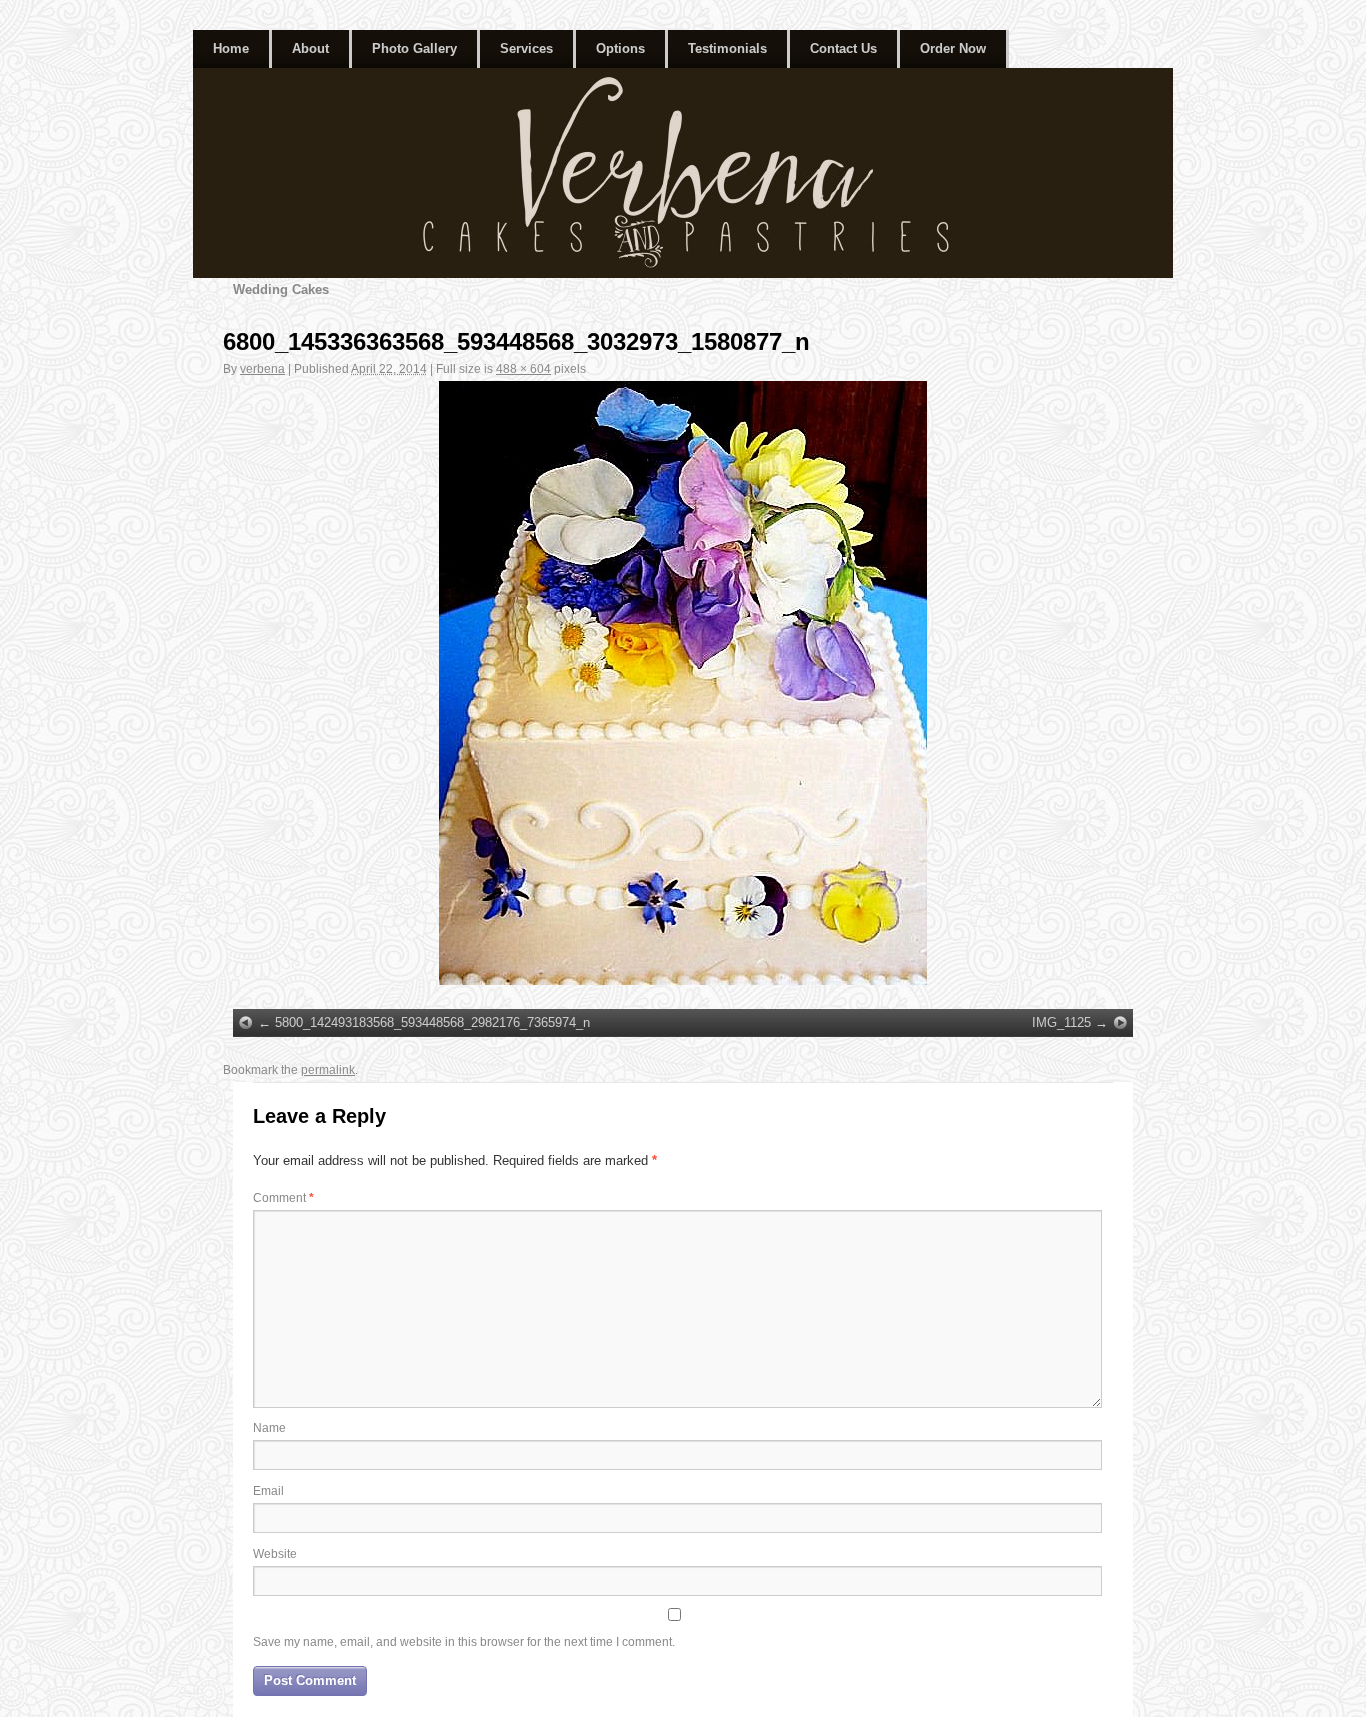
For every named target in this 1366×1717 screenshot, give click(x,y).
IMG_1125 (1061, 1022)
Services (526, 48)
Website (275, 1554)
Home (231, 48)
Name (269, 1428)
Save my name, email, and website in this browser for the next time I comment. (464, 1642)
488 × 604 (523, 369)
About (310, 48)
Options (620, 48)
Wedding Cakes (281, 289)
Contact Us (843, 48)
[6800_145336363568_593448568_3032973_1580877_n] (683, 683)
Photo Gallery (414, 48)
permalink (328, 1070)
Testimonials (727, 48)
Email (268, 1491)
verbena (262, 369)
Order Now (953, 48)
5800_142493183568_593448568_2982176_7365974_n (432, 1022)
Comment (283, 1198)
